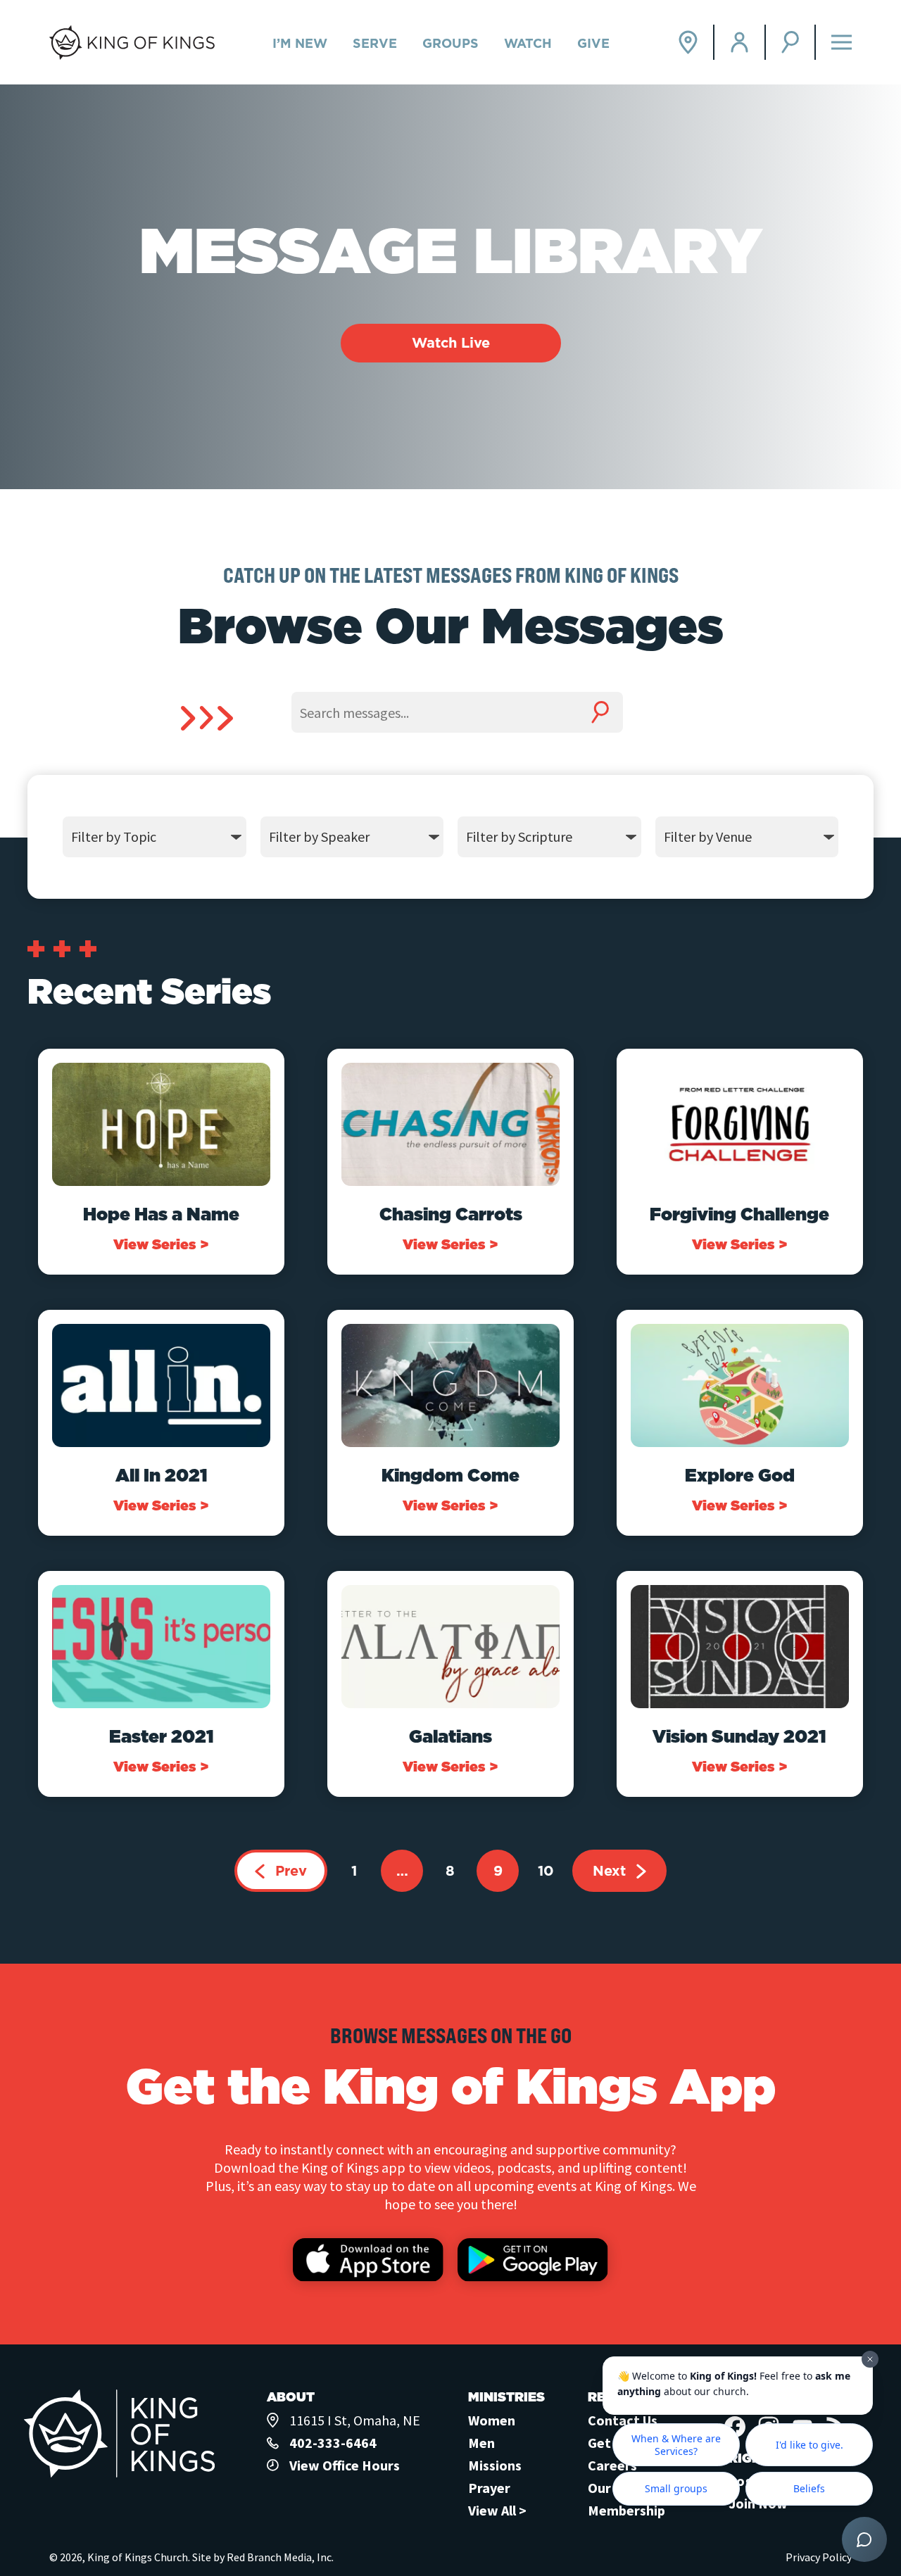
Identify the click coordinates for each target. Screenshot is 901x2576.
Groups (450, 43)
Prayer (489, 2488)
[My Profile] (740, 42)
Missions (495, 2465)
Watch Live (451, 343)
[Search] (791, 42)
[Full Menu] (842, 43)
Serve (375, 43)
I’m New (300, 43)
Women (492, 2420)
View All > (497, 2510)
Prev (291, 1871)
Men (481, 2443)
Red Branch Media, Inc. (280, 2557)
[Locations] (689, 42)
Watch (528, 43)
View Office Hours (345, 2465)
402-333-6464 (333, 2443)
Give (593, 43)
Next (609, 1871)
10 (546, 1871)
